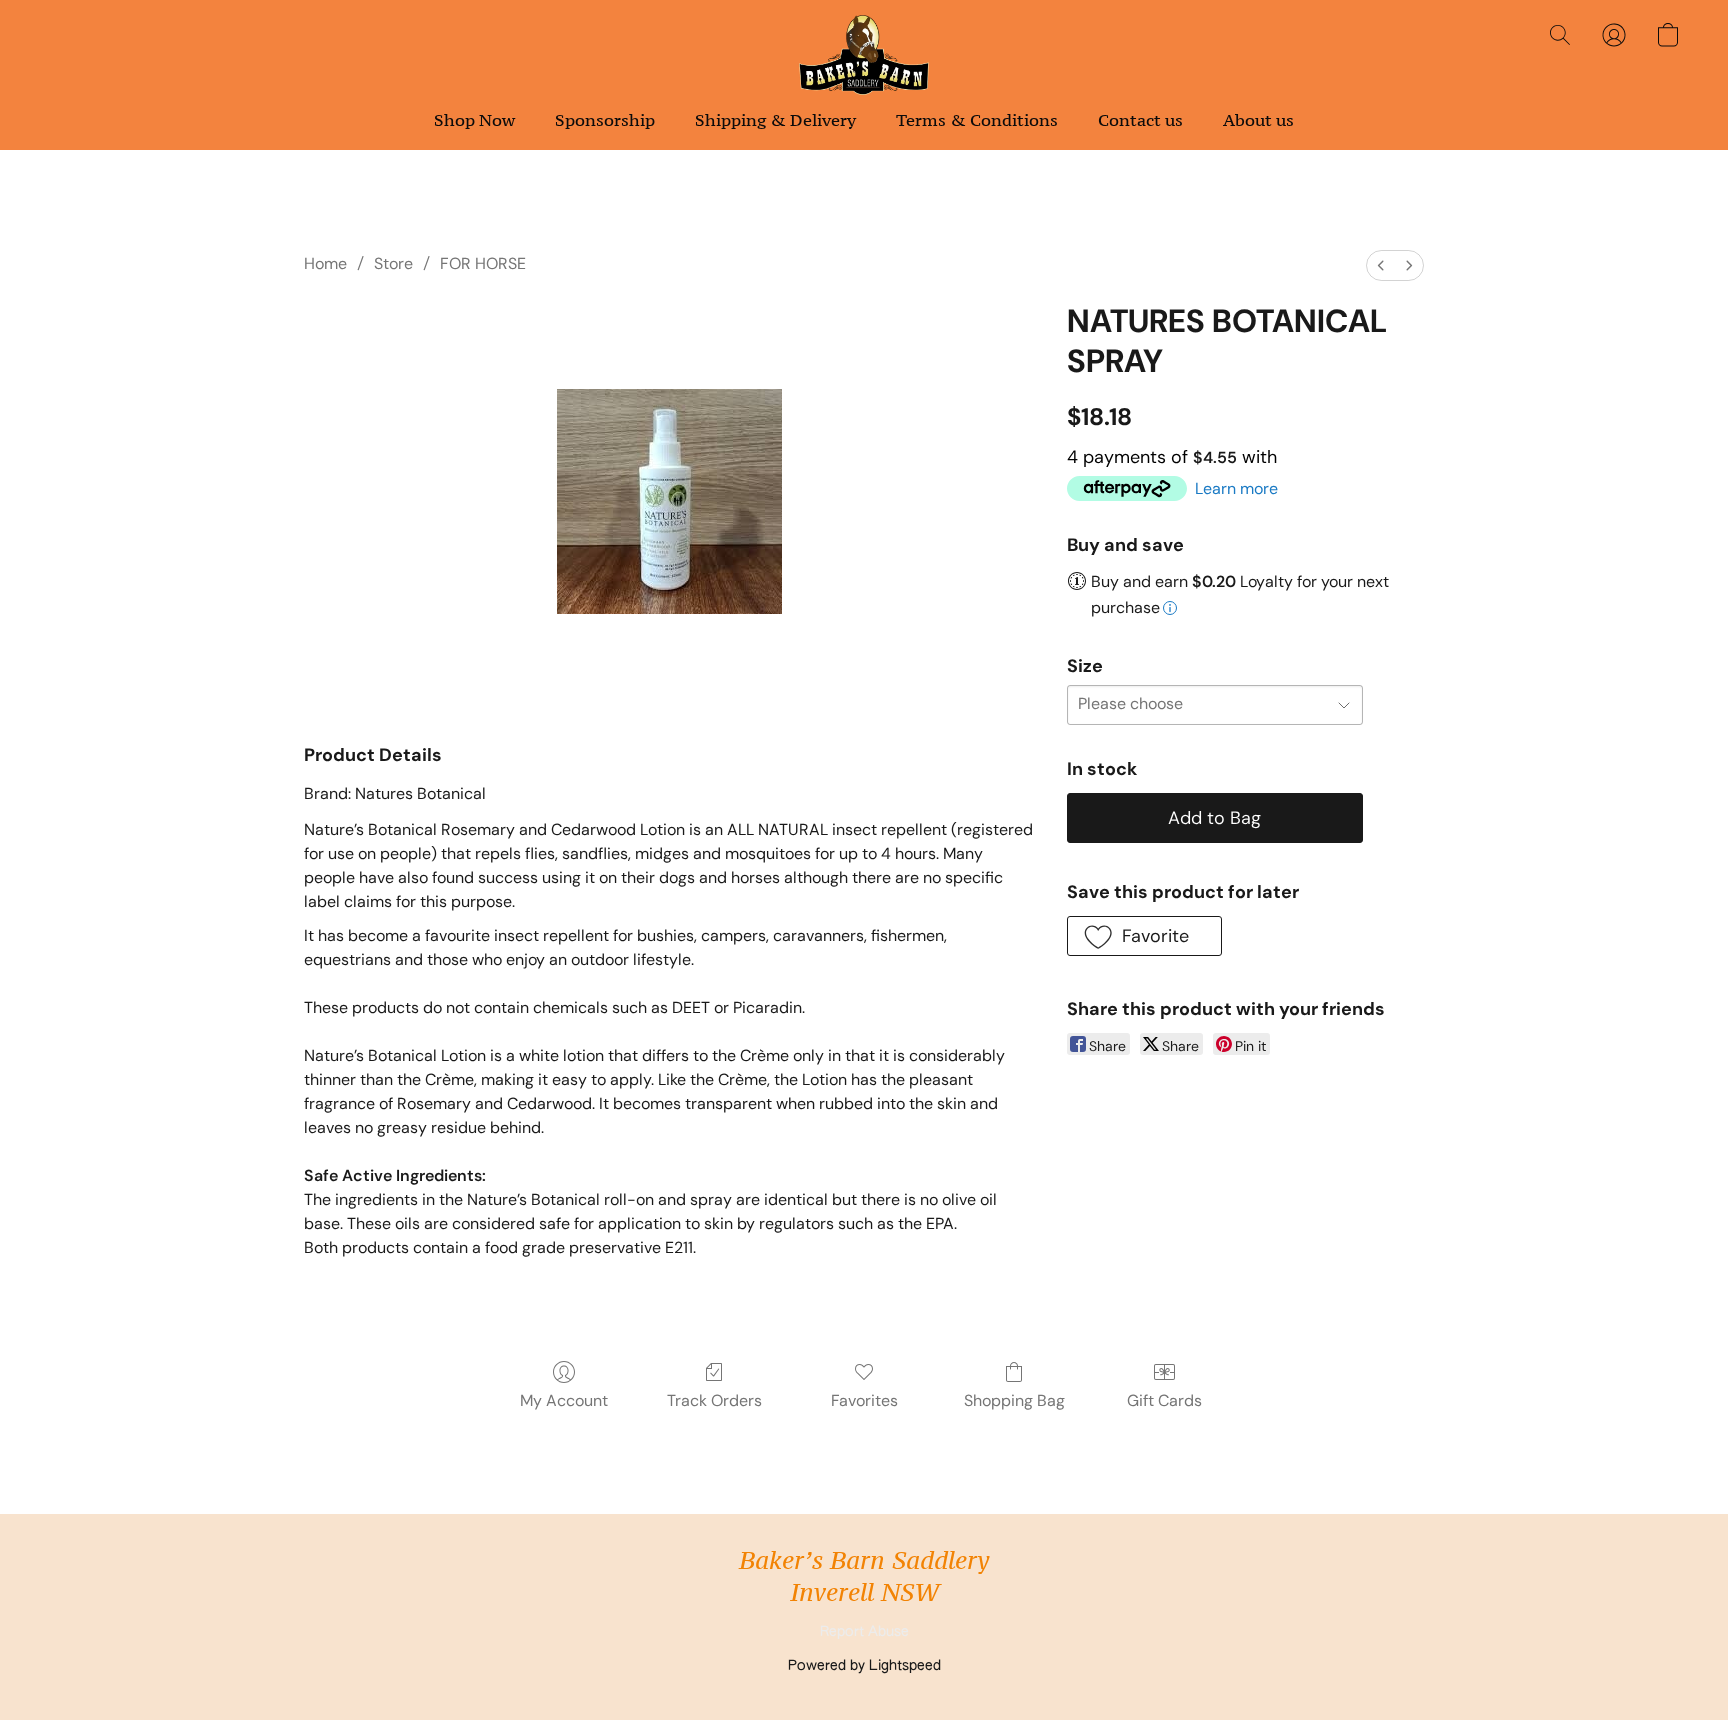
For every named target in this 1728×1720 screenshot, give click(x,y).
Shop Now (474, 120)
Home (325, 263)
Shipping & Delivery (775, 120)
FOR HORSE (483, 263)
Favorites (864, 1400)
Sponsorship (605, 120)
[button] (864, 55)
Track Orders (714, 1400)
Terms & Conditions (977, 120)
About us (1258, 120)
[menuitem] (1381, 265)
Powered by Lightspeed (864, 1666)
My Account (564, 1400)
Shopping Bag (1014, 1400)
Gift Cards (1164, 1400)
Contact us (1140, 120)
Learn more (1236, 488)
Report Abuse (864, 1632)
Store (393, 263)
